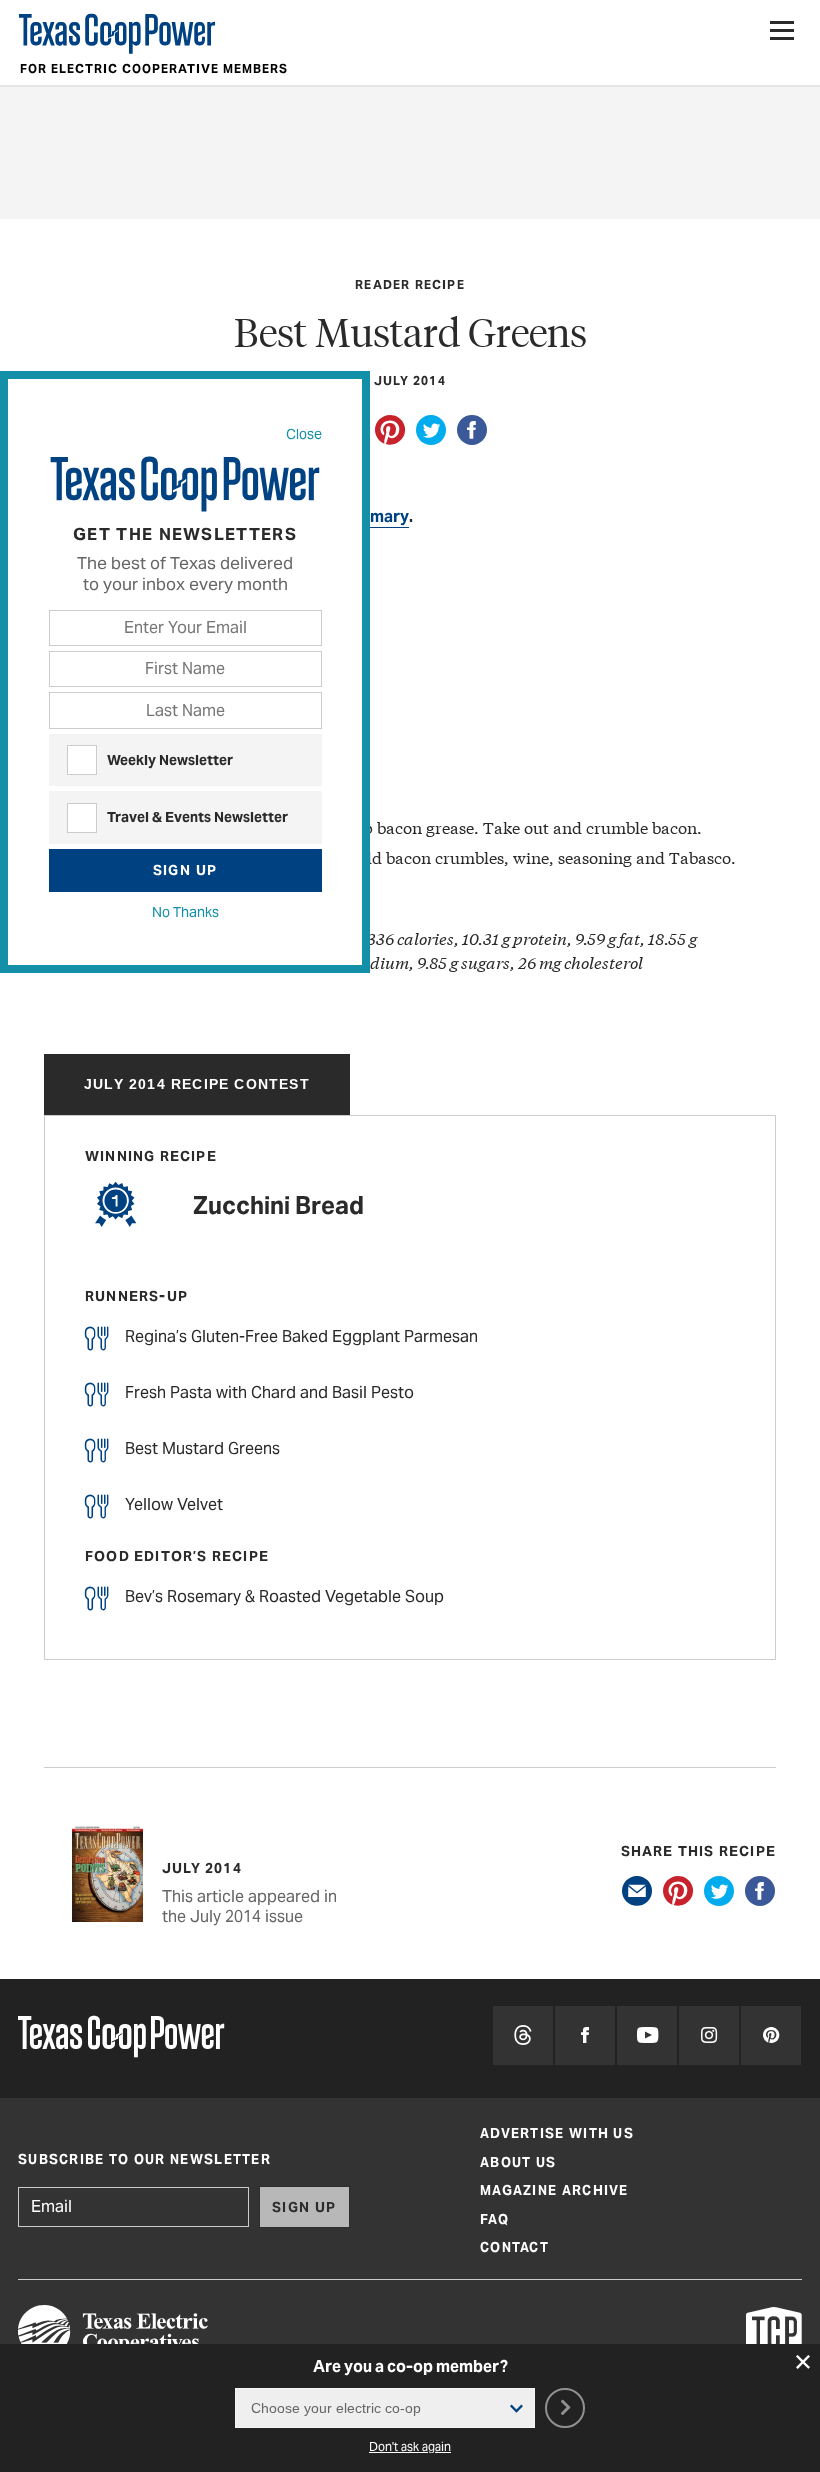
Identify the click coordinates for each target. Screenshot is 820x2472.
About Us (518, 2162)
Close (304, 434)
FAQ (494, 2219)
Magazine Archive (554, 2190)
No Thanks (185, 912)
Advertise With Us (557, 2133)
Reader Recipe (410, 284)
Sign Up (185, 870)
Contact (514, 2247)
